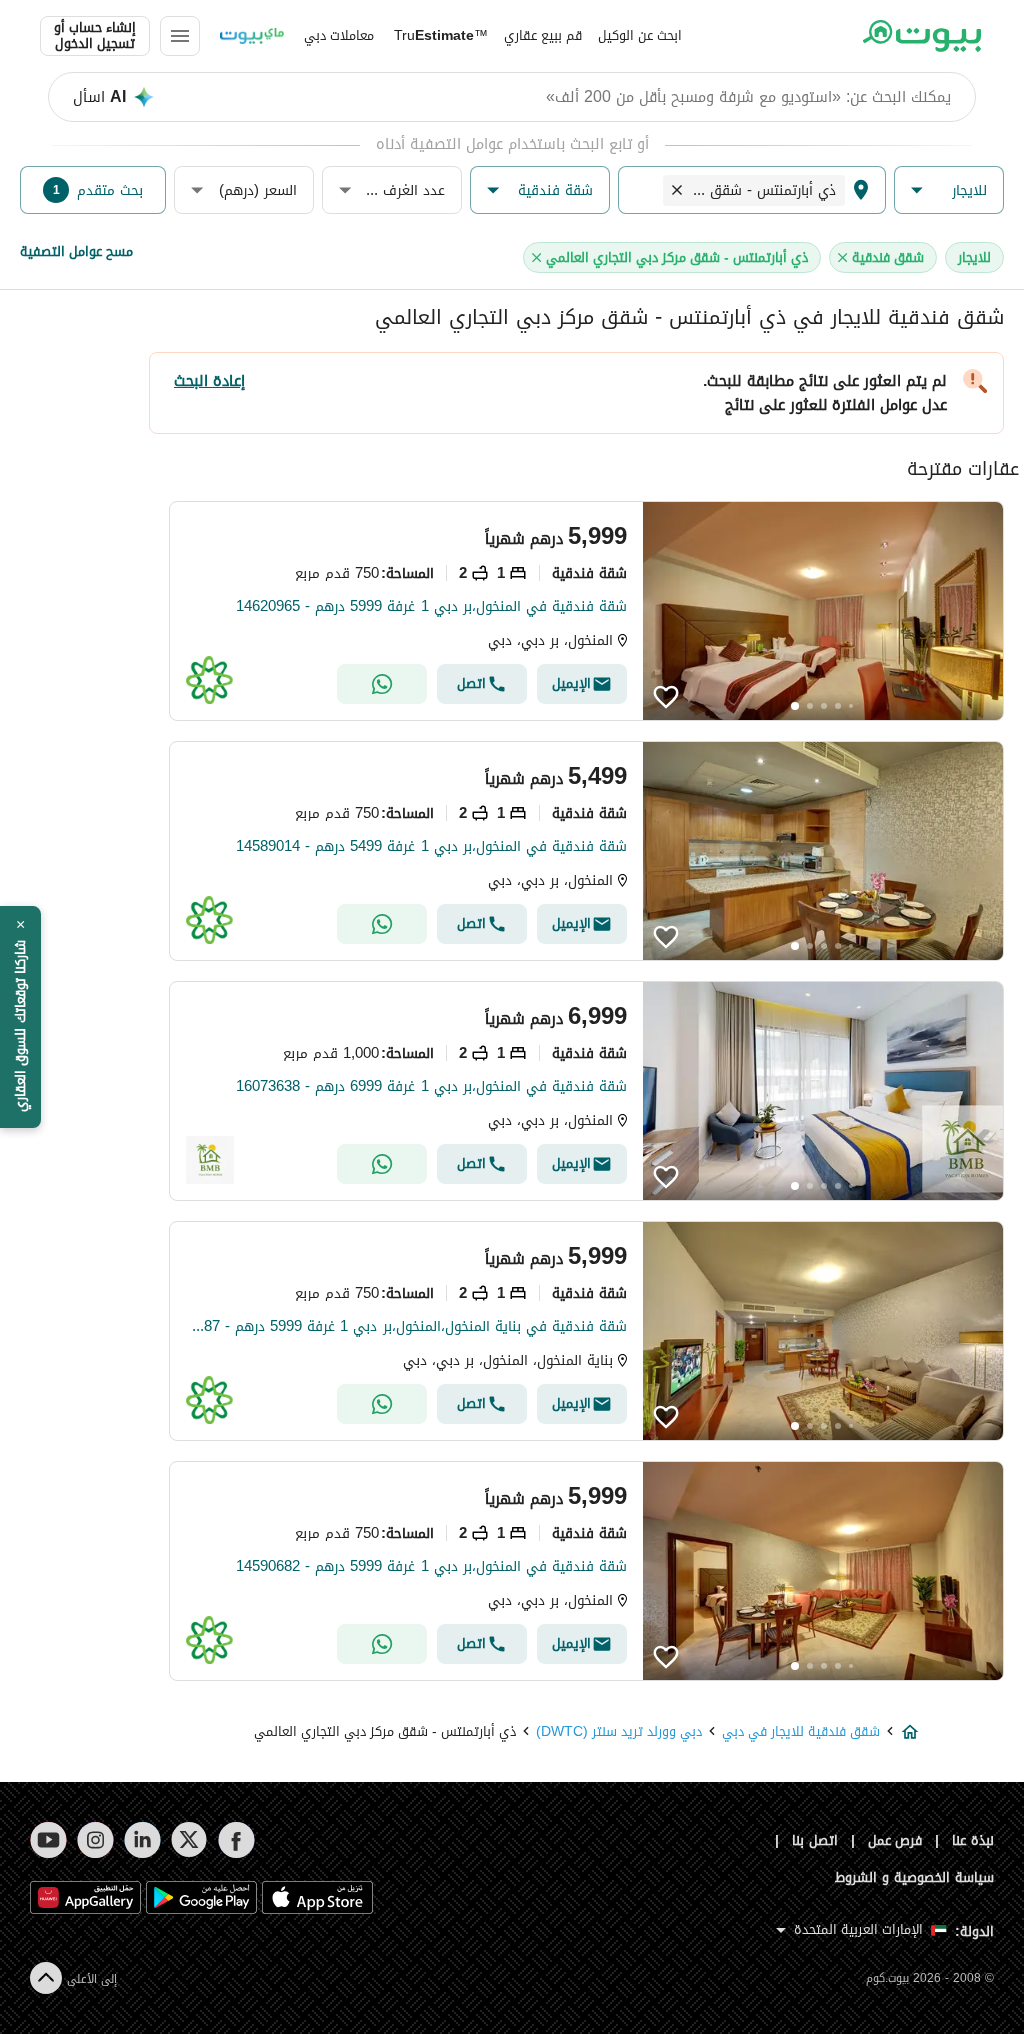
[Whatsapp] (382, 684)
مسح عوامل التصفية (76, 251)
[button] (949, 190)
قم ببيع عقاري (543, 35)
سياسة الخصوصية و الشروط (914, 1877)
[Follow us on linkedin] (142, 1840)
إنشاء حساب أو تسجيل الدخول (95, 36)
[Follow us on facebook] (236, 1840)
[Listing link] (586, 611)
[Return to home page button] (921, 36)
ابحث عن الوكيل (640, 35)
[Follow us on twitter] (189, 1840)
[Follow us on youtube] (48, 1840)
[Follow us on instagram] (95, 1840)
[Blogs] (252, 36)
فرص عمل (895, 1840)
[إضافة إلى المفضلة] (666, 697)
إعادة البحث (209, 381)
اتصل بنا (815, 1840)
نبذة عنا (973, 1840)
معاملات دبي (339, 35)
